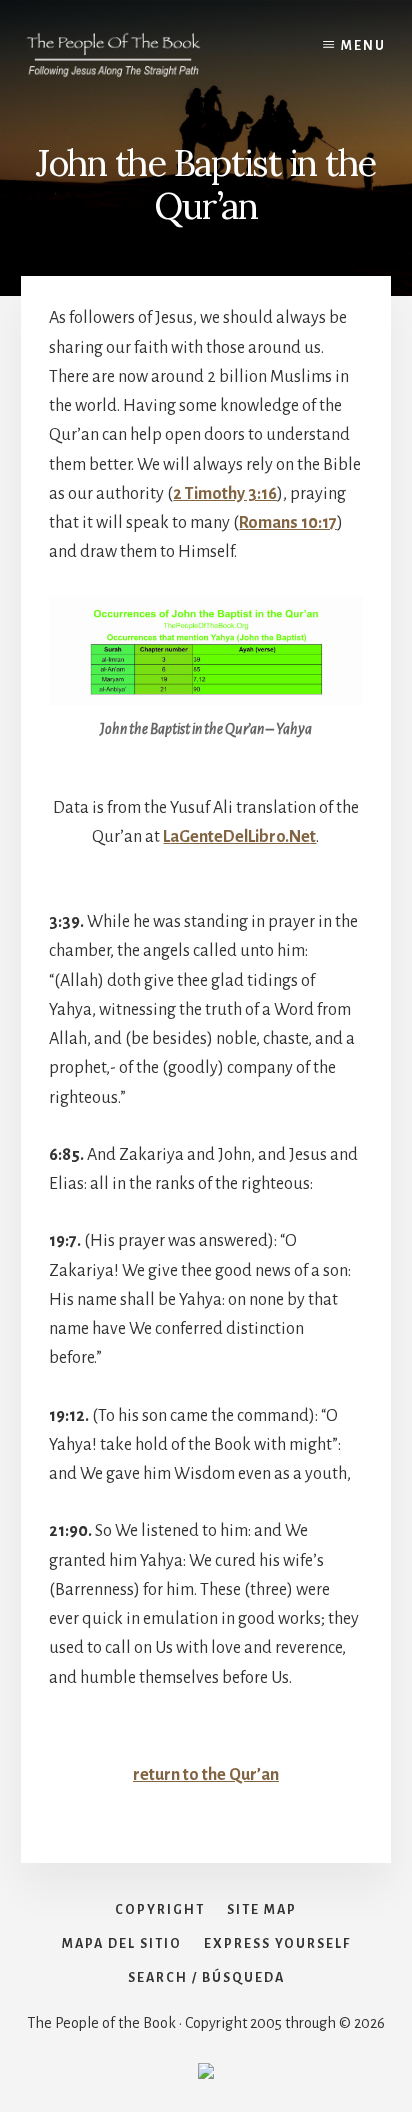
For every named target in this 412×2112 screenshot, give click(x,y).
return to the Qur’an (206, 1775)
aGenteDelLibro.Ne (240, 837)
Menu (363, 46)
